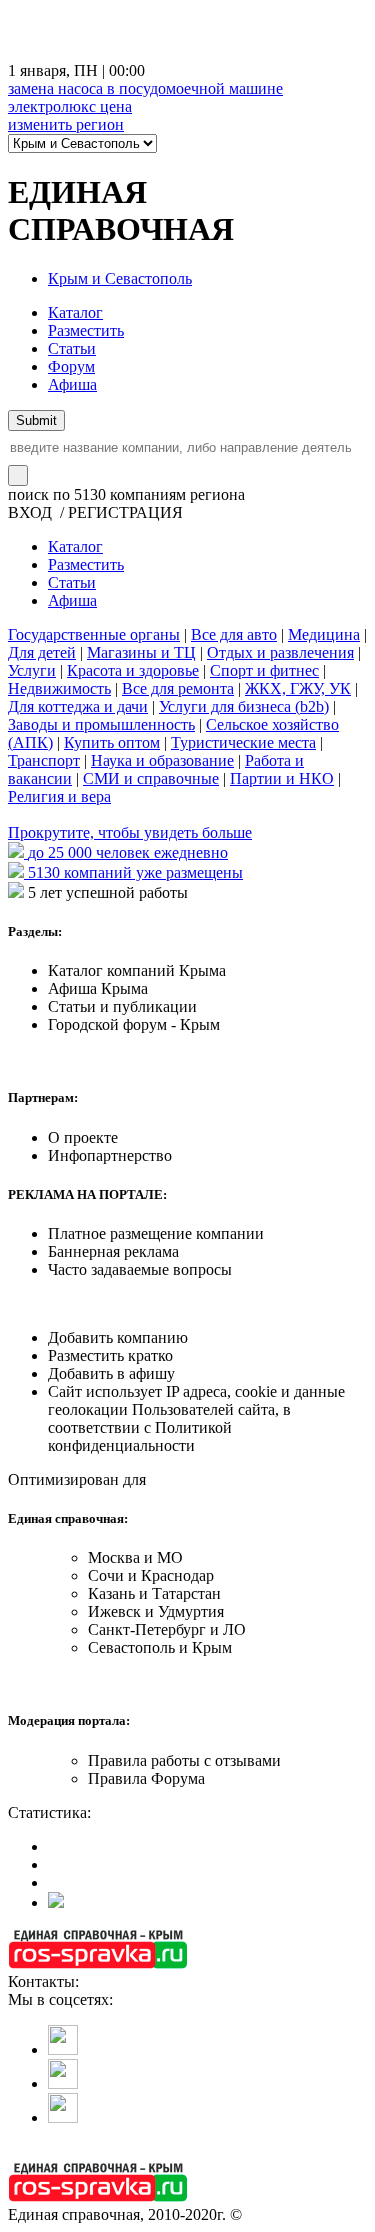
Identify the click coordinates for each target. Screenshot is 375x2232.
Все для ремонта (178, 688)
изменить (66, 124)
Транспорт (44, 760)
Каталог (75, 312)
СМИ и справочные (151, 778)
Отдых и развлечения (280, 652)
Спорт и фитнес (264, 670)
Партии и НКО (282, 778)
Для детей (42, 652)
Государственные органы (94, 634)
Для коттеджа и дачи (78, 706)
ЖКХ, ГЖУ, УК (298, 688)
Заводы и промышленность (101, 724)
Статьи (72, 348)
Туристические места (243, 742)
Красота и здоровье (133, 670)
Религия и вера (59, 796)
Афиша (72, 384)
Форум (71, 366)
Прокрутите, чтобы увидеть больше (130, 832)
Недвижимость (59, 688)
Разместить (86, 330)
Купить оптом (112, 742)
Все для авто (234, 634)
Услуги (32, 670)
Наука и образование (162, 760)
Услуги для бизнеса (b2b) (244, 706)
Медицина (324, 634)
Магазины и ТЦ (141, 652)
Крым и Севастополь (120, 278)
